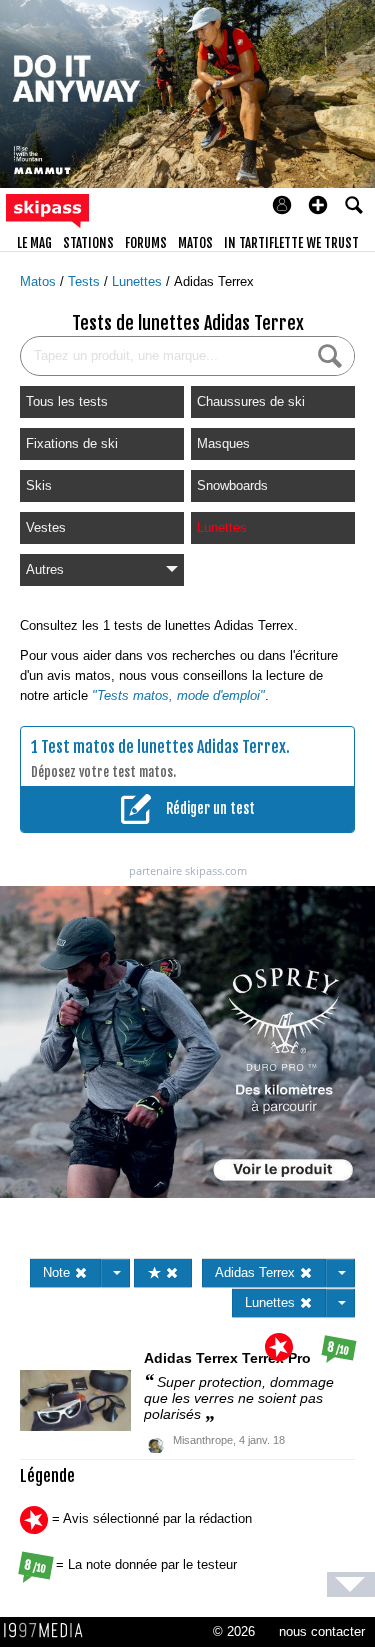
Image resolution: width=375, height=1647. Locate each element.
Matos (40, 281)
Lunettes (139, 281)
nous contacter (322, 1631)
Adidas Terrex (214, 281)
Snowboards (232, 485)
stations (88, 243)
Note (58, 1272)
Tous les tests (67, 401)
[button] (318, 205)
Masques (223, 443)
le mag (34, 243)
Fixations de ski (72, 443)
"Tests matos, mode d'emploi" (178, 695)
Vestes (46, 527)
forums (146, 243)
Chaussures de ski (251, 401)
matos (195, 243)
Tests (86, 281)
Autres (45, 569)
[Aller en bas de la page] (351, 1584)
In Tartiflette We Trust (291, 243)
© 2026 (234, 1631)
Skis (39, 485)
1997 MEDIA (49, 1631)
